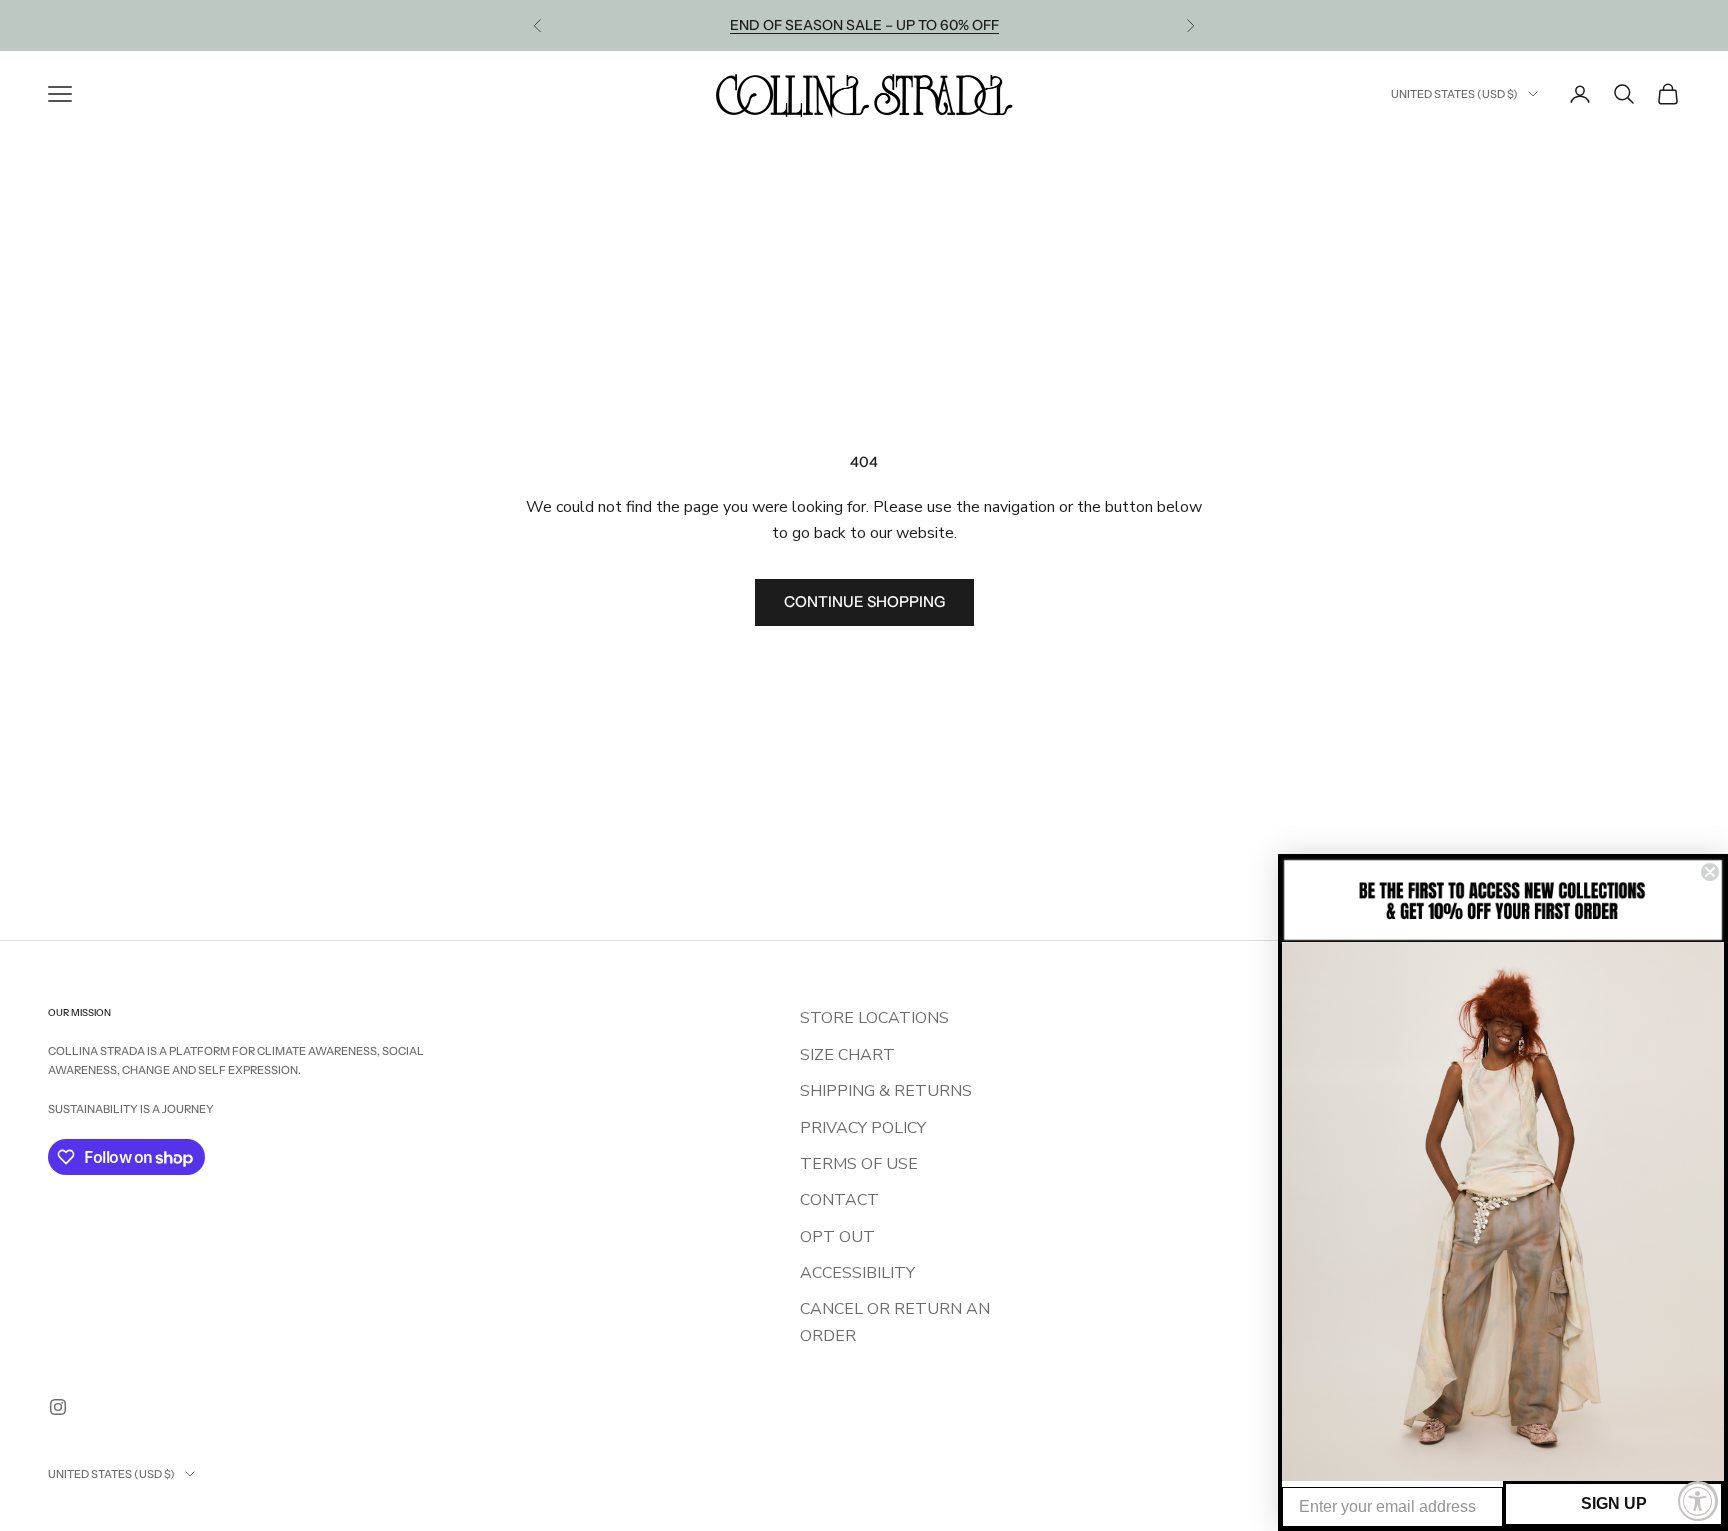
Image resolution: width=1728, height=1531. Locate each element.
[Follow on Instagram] (58, 1407)
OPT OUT (837, 1237)
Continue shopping (864, 601)
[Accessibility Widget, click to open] (1698, 1501)
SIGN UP (1614, 1503)
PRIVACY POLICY (863, 1128)
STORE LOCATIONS (874, 1018)
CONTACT (839, 1200)
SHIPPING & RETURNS (886, 1091)
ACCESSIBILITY (857, 1273)
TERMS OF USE (859, 1164)
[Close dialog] (1710, 872)
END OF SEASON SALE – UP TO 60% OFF (864, 25)
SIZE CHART (847, 1055)
